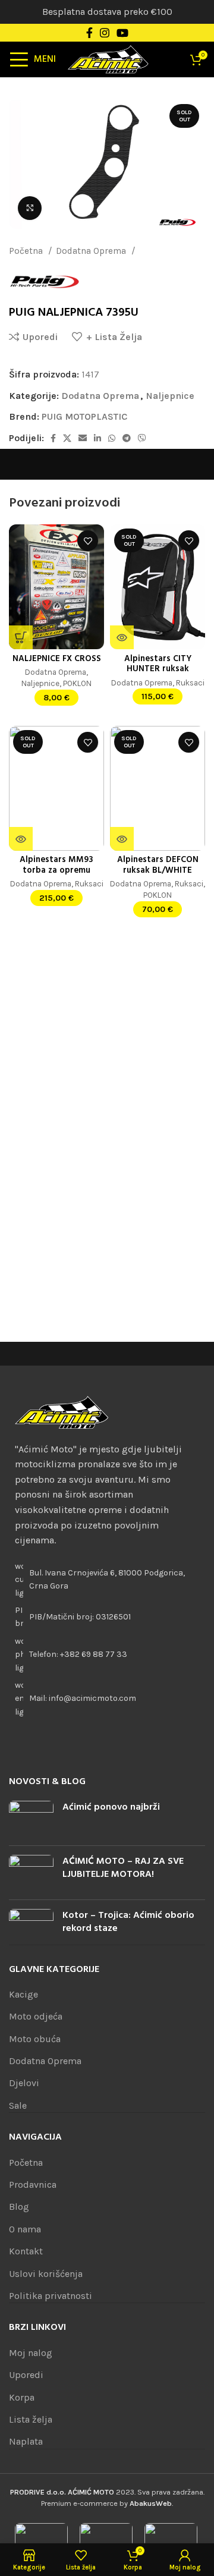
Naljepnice (161, 251)
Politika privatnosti (51, 2296)
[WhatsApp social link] (112, 438)
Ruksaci (190, 682)
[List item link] (107, 1655)
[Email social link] (83, 438)
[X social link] (67, 438)
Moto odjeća (36, 2016)
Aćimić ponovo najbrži (111, 1807)
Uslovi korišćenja (46, 2274)
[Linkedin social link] (97, 438)
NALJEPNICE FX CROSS (57, 659)
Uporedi (26, 2375)
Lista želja (31, 2419)
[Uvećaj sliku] (30, 208)
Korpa (22, 2397)
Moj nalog (31, 2353)
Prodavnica (33, 2185)
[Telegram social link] (127, 438)
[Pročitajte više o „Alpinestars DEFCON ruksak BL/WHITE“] (122, 839)
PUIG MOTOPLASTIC (84, 416)
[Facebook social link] (89, 33)
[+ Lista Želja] (88, 541)
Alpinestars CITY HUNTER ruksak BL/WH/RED (158, 669)
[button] (21, 637)
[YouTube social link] (122, 33)
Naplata (26, 2441)
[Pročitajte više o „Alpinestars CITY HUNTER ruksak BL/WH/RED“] (122, 637)
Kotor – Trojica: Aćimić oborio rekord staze (128, 1922)
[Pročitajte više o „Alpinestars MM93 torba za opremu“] (21, 839)
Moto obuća (35, 2039)
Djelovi (24, 2083)
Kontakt (26, 2251)
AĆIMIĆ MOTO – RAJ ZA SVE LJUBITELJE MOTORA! (123, 1868)
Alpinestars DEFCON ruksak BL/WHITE (158, 865)
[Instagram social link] (105, 33)
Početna (27, 251)
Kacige (23, 1994)
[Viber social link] (142, 438)
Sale (18, 2105)
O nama (25, 2229)
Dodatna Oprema (92, 251)
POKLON (77, 683)
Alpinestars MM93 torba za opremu (56, 865)
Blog (19, 2207)
